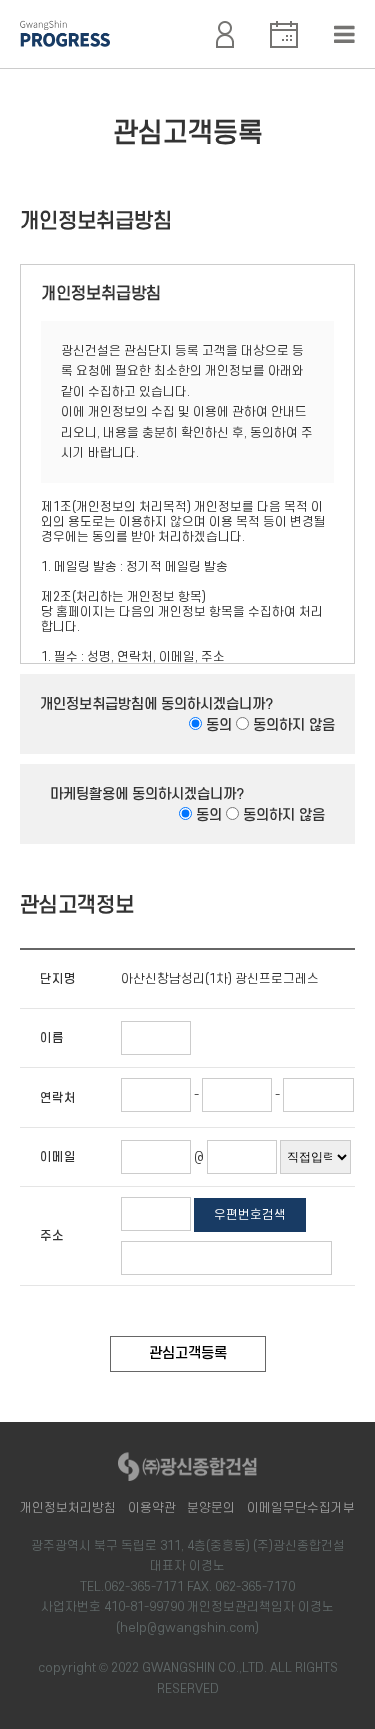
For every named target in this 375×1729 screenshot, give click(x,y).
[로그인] (225, 28)
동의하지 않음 (294, 725)
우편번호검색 (250, 1215)
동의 (219, 725)
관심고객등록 (188, 1353)
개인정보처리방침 (68, 1508)
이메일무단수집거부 (301, 1508)
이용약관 (152, 1508)
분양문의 (211, 1508)
